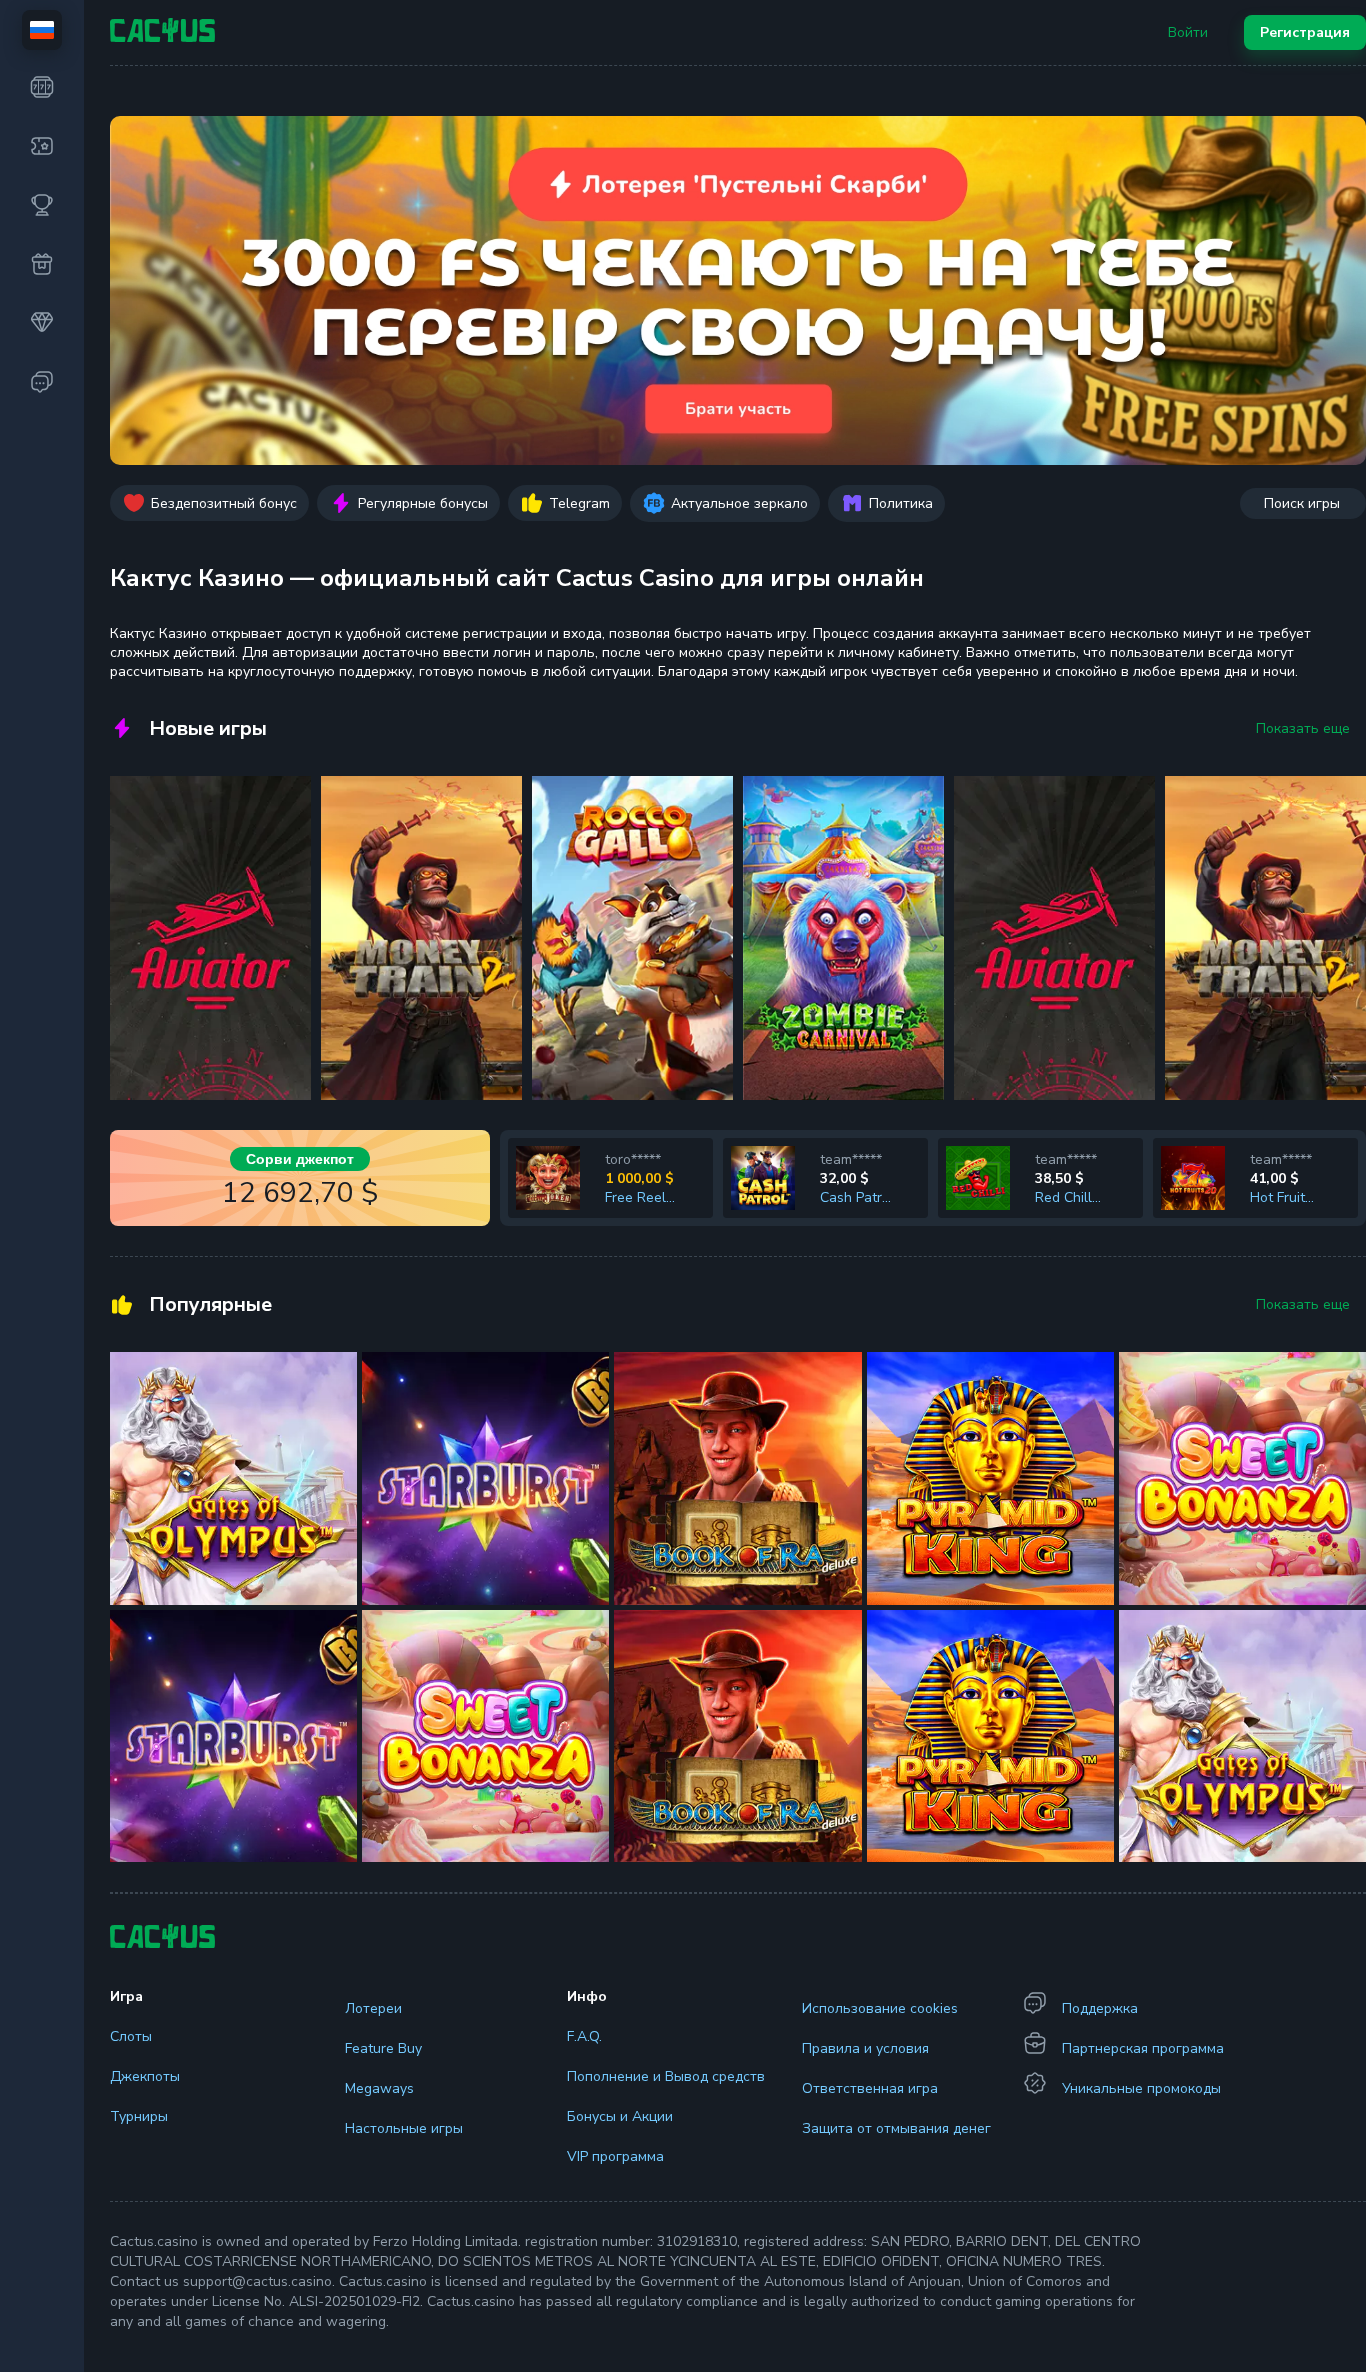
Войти (1188, 32)
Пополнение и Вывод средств (666, 2076)
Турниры (139, 2116)
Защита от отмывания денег (896, 2128)
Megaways (379, 2088)
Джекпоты (145, 2076)
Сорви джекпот (300, 1159)
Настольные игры (404, 2128)
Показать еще (1303, 728)
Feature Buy (383, 2048)
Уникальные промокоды (1141, 2088)
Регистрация (1305, 32)
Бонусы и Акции (620, 2116)
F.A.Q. (584, 2036)
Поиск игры (1302, 503)
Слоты (131, 2036)
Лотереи (373, 2008)
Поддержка (1100, 2008)
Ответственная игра (870, 2088)
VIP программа (615, 2156)
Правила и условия (865, 2048)
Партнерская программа (1143, 2048)
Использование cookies (880, 2008)
